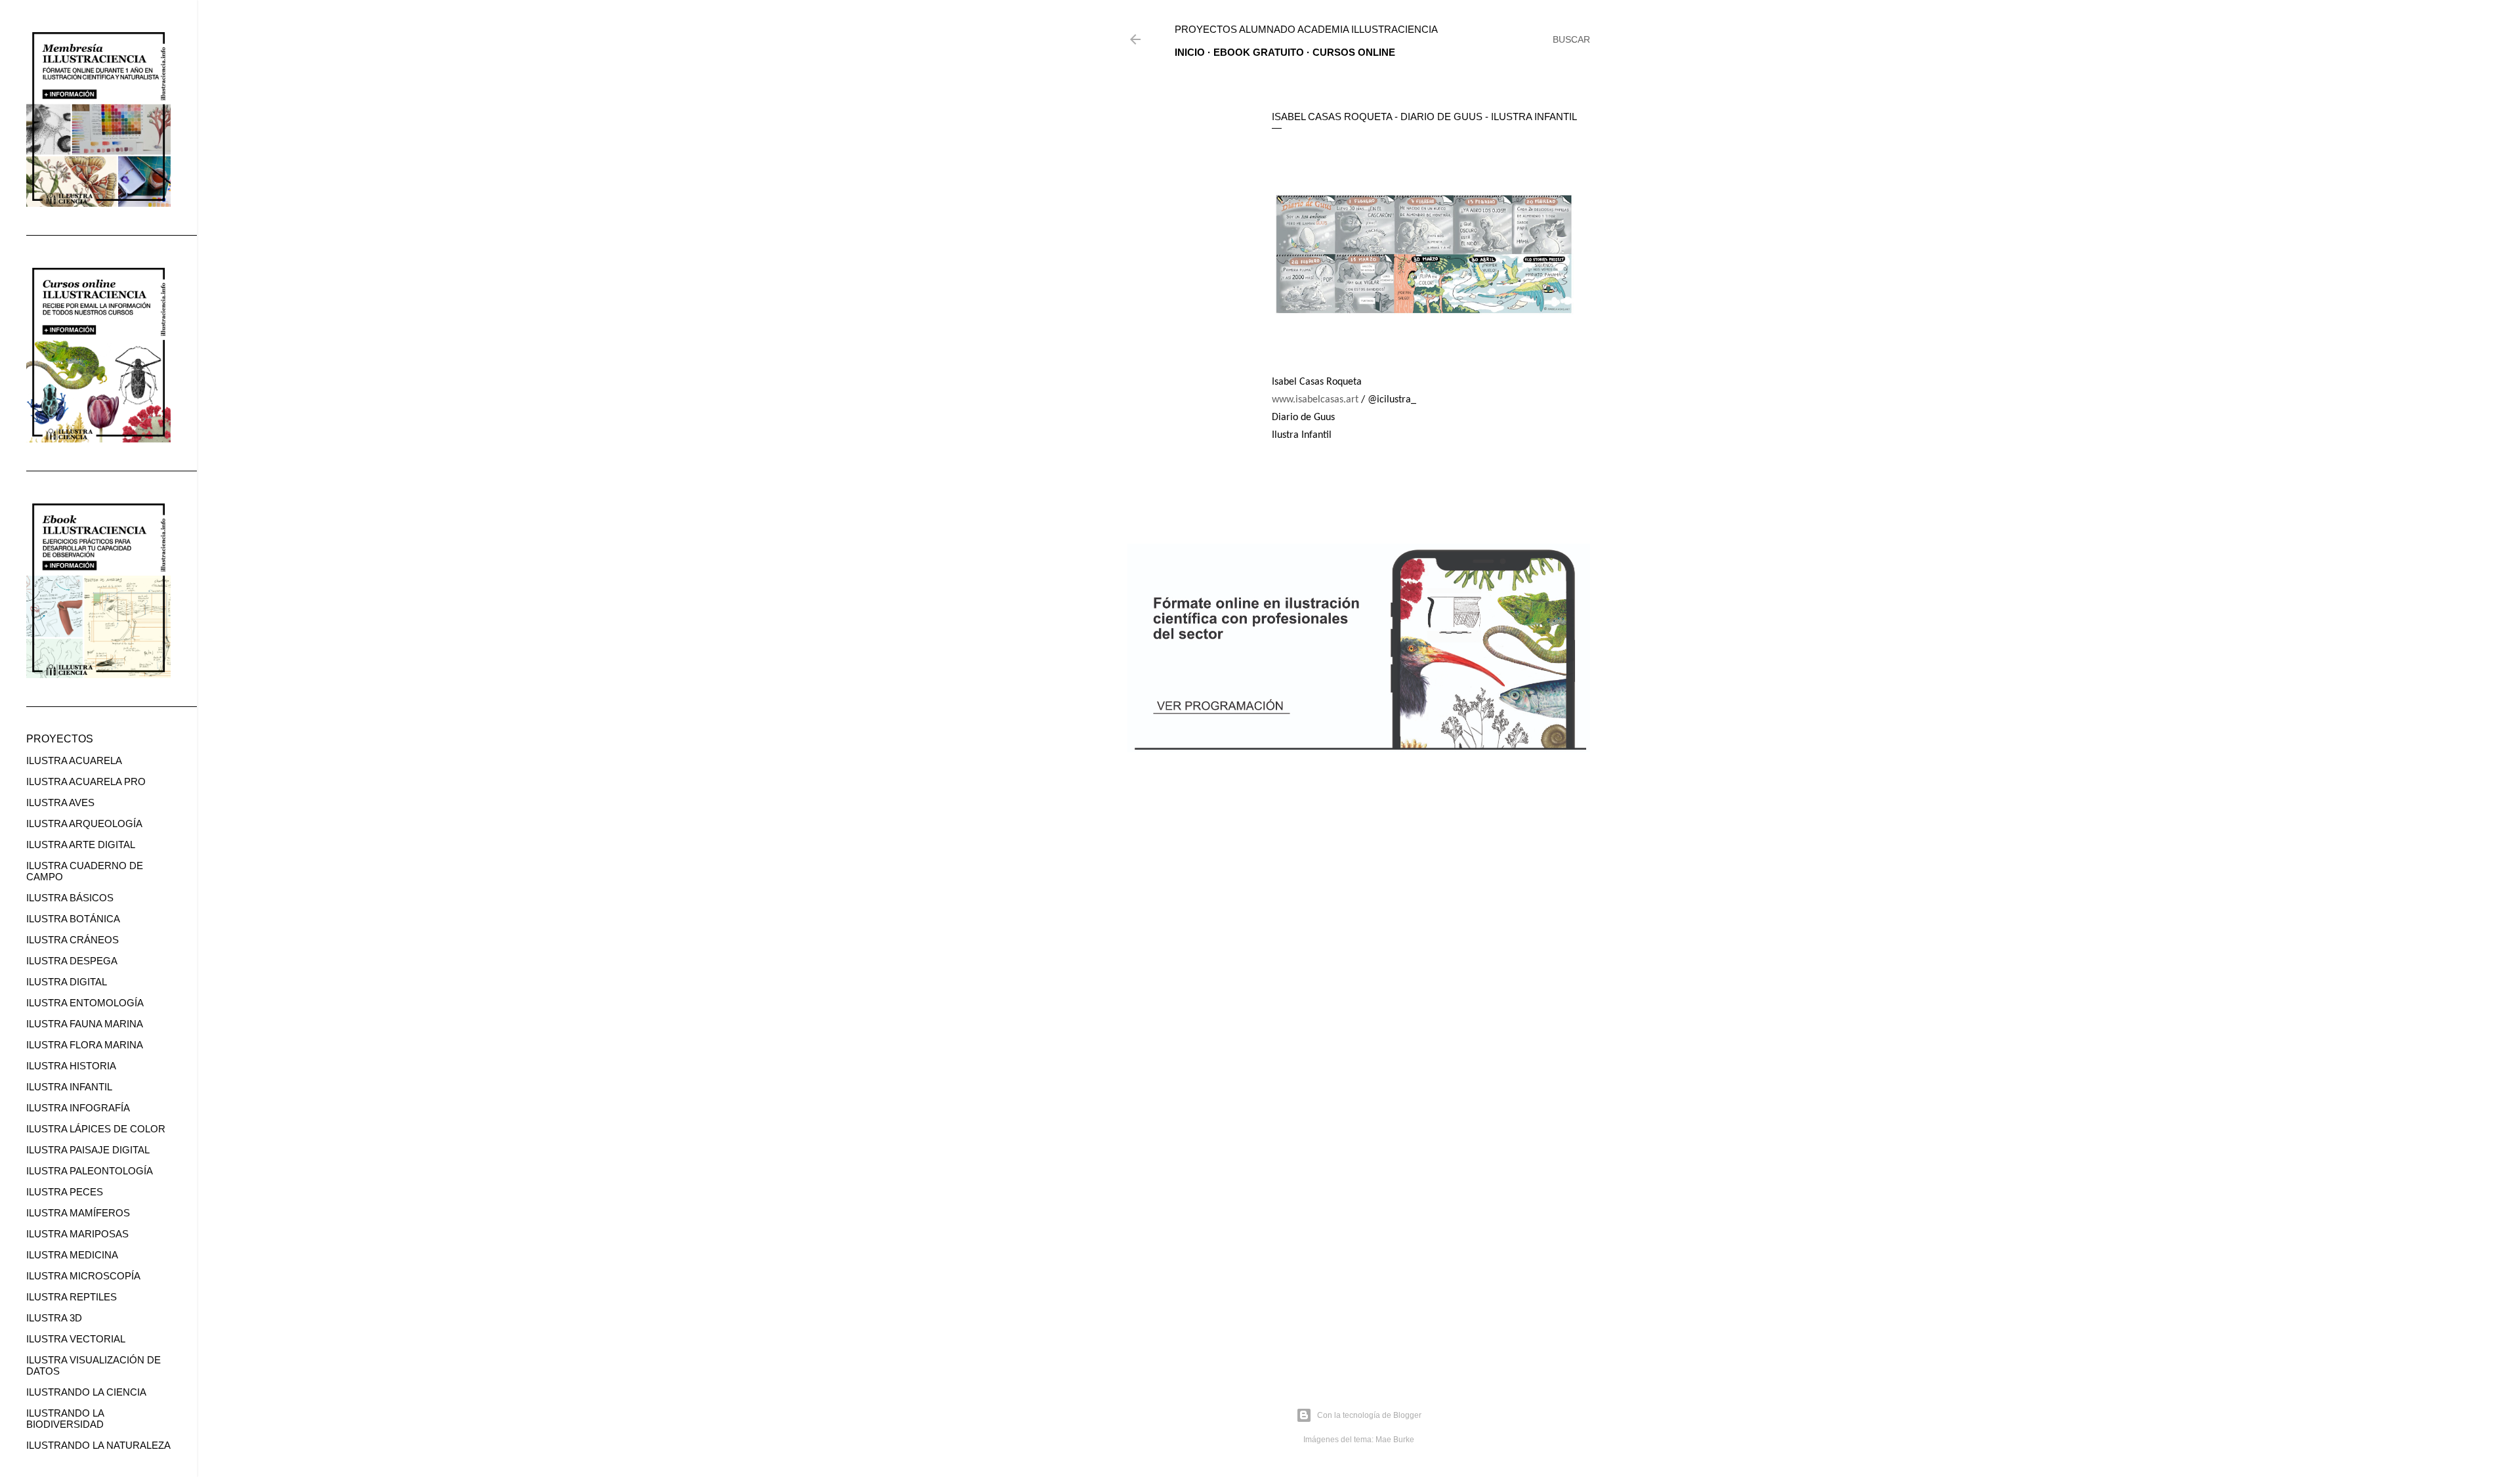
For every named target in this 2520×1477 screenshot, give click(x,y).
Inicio (1190, 52)
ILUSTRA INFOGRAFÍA (78, 1108)
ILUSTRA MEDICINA (72, 1255)
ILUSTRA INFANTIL (69, 1087)
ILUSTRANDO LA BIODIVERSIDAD (65, 1419)
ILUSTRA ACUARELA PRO (86, 781)
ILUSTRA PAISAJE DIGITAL (88, 1150)
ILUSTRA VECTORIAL (76, 1339)
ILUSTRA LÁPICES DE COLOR (96, 1129)
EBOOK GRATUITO (1259, 52)
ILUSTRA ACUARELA (74, 760)
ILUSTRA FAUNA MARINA (85, 1024)
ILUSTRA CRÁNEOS (73, 940)
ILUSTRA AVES (60, 803)
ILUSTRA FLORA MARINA (85, 1045)
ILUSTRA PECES (65, 1192)
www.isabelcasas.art (1315, 400)
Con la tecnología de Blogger (1369, 1415)
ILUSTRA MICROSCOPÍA (83, 1276)
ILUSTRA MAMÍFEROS (78, 1213)
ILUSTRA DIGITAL (67, 982)
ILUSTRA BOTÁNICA (73, 919)
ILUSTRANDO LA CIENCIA (86, 1392)
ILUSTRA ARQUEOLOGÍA (84, 824)
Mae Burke (1395, 1440)
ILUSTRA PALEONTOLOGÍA (90, 1171)
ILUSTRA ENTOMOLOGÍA (85, 1003)
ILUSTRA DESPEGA (72, 961)
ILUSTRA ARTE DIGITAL (81, 845)
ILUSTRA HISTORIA (71, 1066)
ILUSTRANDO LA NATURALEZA (98, 1445)
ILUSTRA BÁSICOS (70, 898)
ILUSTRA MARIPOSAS (77, 1234)
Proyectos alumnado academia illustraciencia (1306, 29)
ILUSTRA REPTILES (72, 1297)
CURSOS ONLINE (1354, 52)
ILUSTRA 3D (54, 1318)
